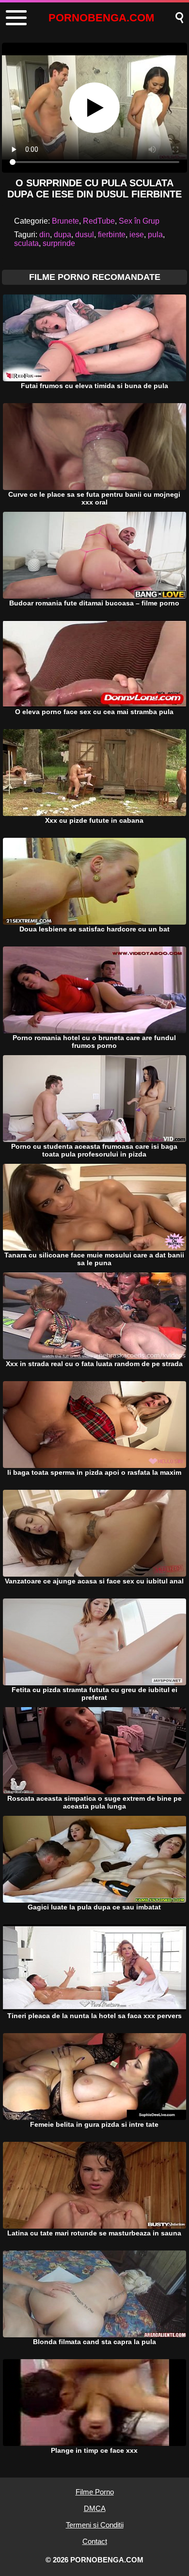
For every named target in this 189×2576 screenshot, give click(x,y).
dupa (63, 235)
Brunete (65, 221)
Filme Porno (95, 2492)
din (45, 235)
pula (155, 235)
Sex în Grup (139, 221)
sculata (26, 243)
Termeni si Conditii (95, 2525)
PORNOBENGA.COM (101, 18)
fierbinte (112, 235)
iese (137, 235)
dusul (85, 235)
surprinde (59, 243)
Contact (95, 2541)
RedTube (99, 221)
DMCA (95, 2508)
